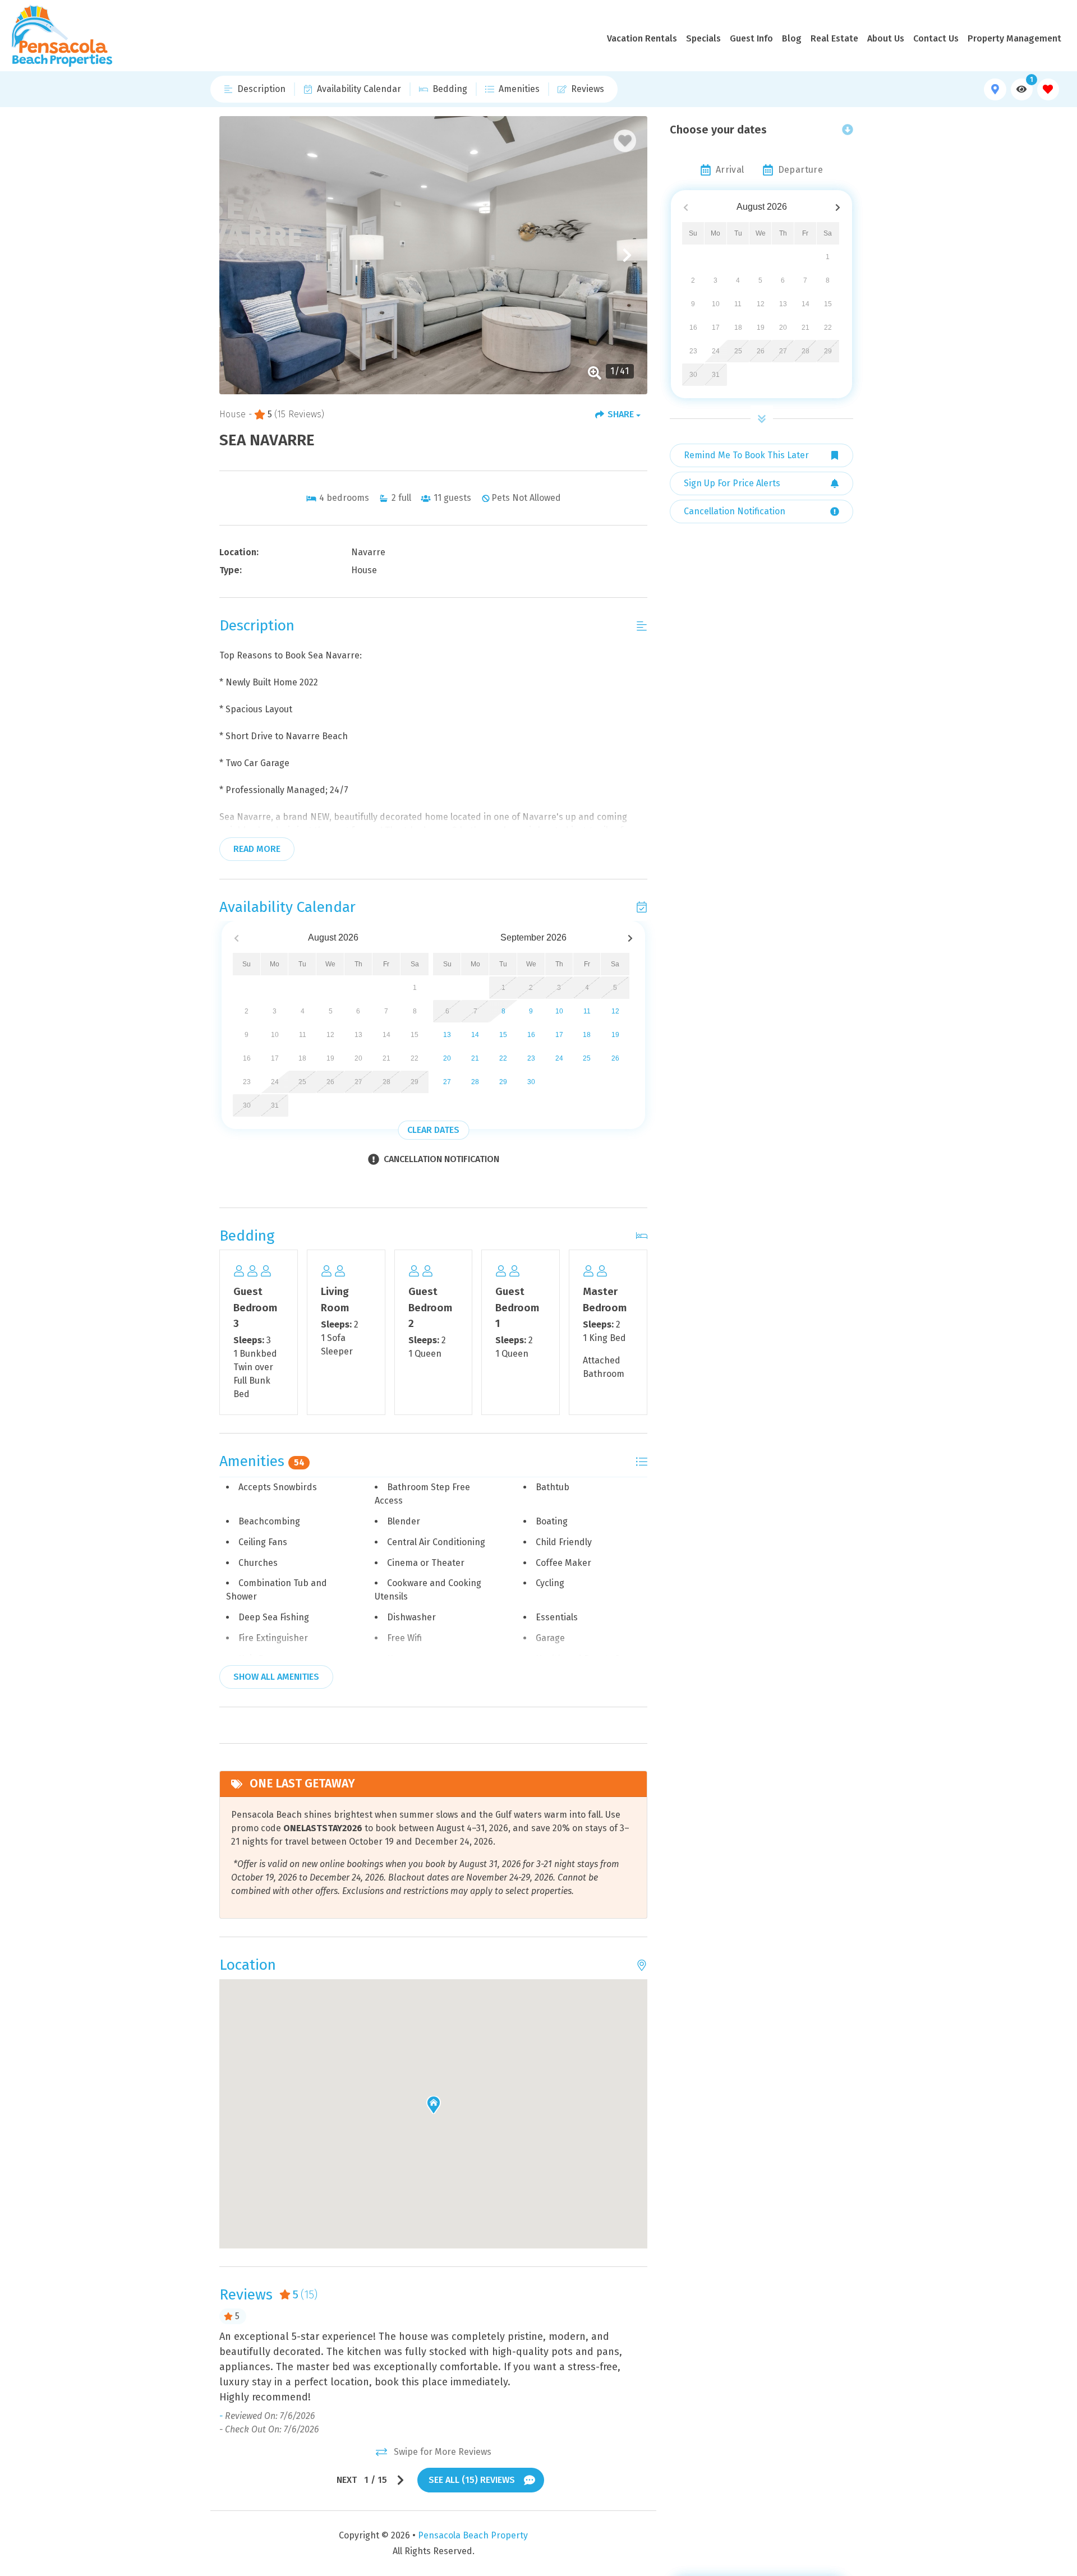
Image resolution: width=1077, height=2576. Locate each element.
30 (531, 1082)
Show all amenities (276, 1677)
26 (615, 1058)
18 (587, 1035)
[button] (240, 255)
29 (503, 1082)
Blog (792, 38)
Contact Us (936, 38)
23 (531, 1058)
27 (447, 1082)
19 (615, 1035)
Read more (257, 849)
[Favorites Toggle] (1048, 89)
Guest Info (751, 38)
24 (559, 1058)
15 (503, 1035)
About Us (886, 38)
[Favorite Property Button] (625, 141)
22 (503, 1058)
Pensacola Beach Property (473, 2535)
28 (475, 1082)
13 (447, 1035)
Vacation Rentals (642, 38)
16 (531, 1035)
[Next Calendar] (630, 938)
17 (559, 1035)
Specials (703, 38)
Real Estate (834, 38)
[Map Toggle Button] (995, 89)
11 (587, 1011)
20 (447, 1058)
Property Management (1014, 38)
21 (475, 1058)
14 (475, 1035)
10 (559, 1011)
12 (615, 1011)
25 (587, 1058)
